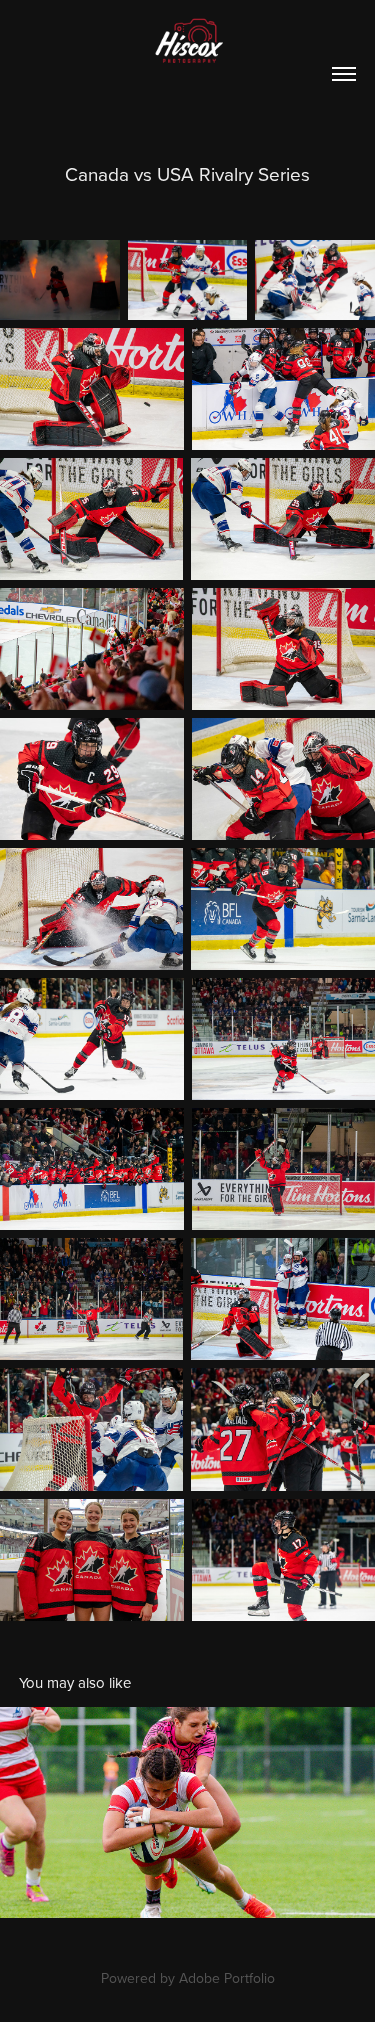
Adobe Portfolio (227, 1978)
